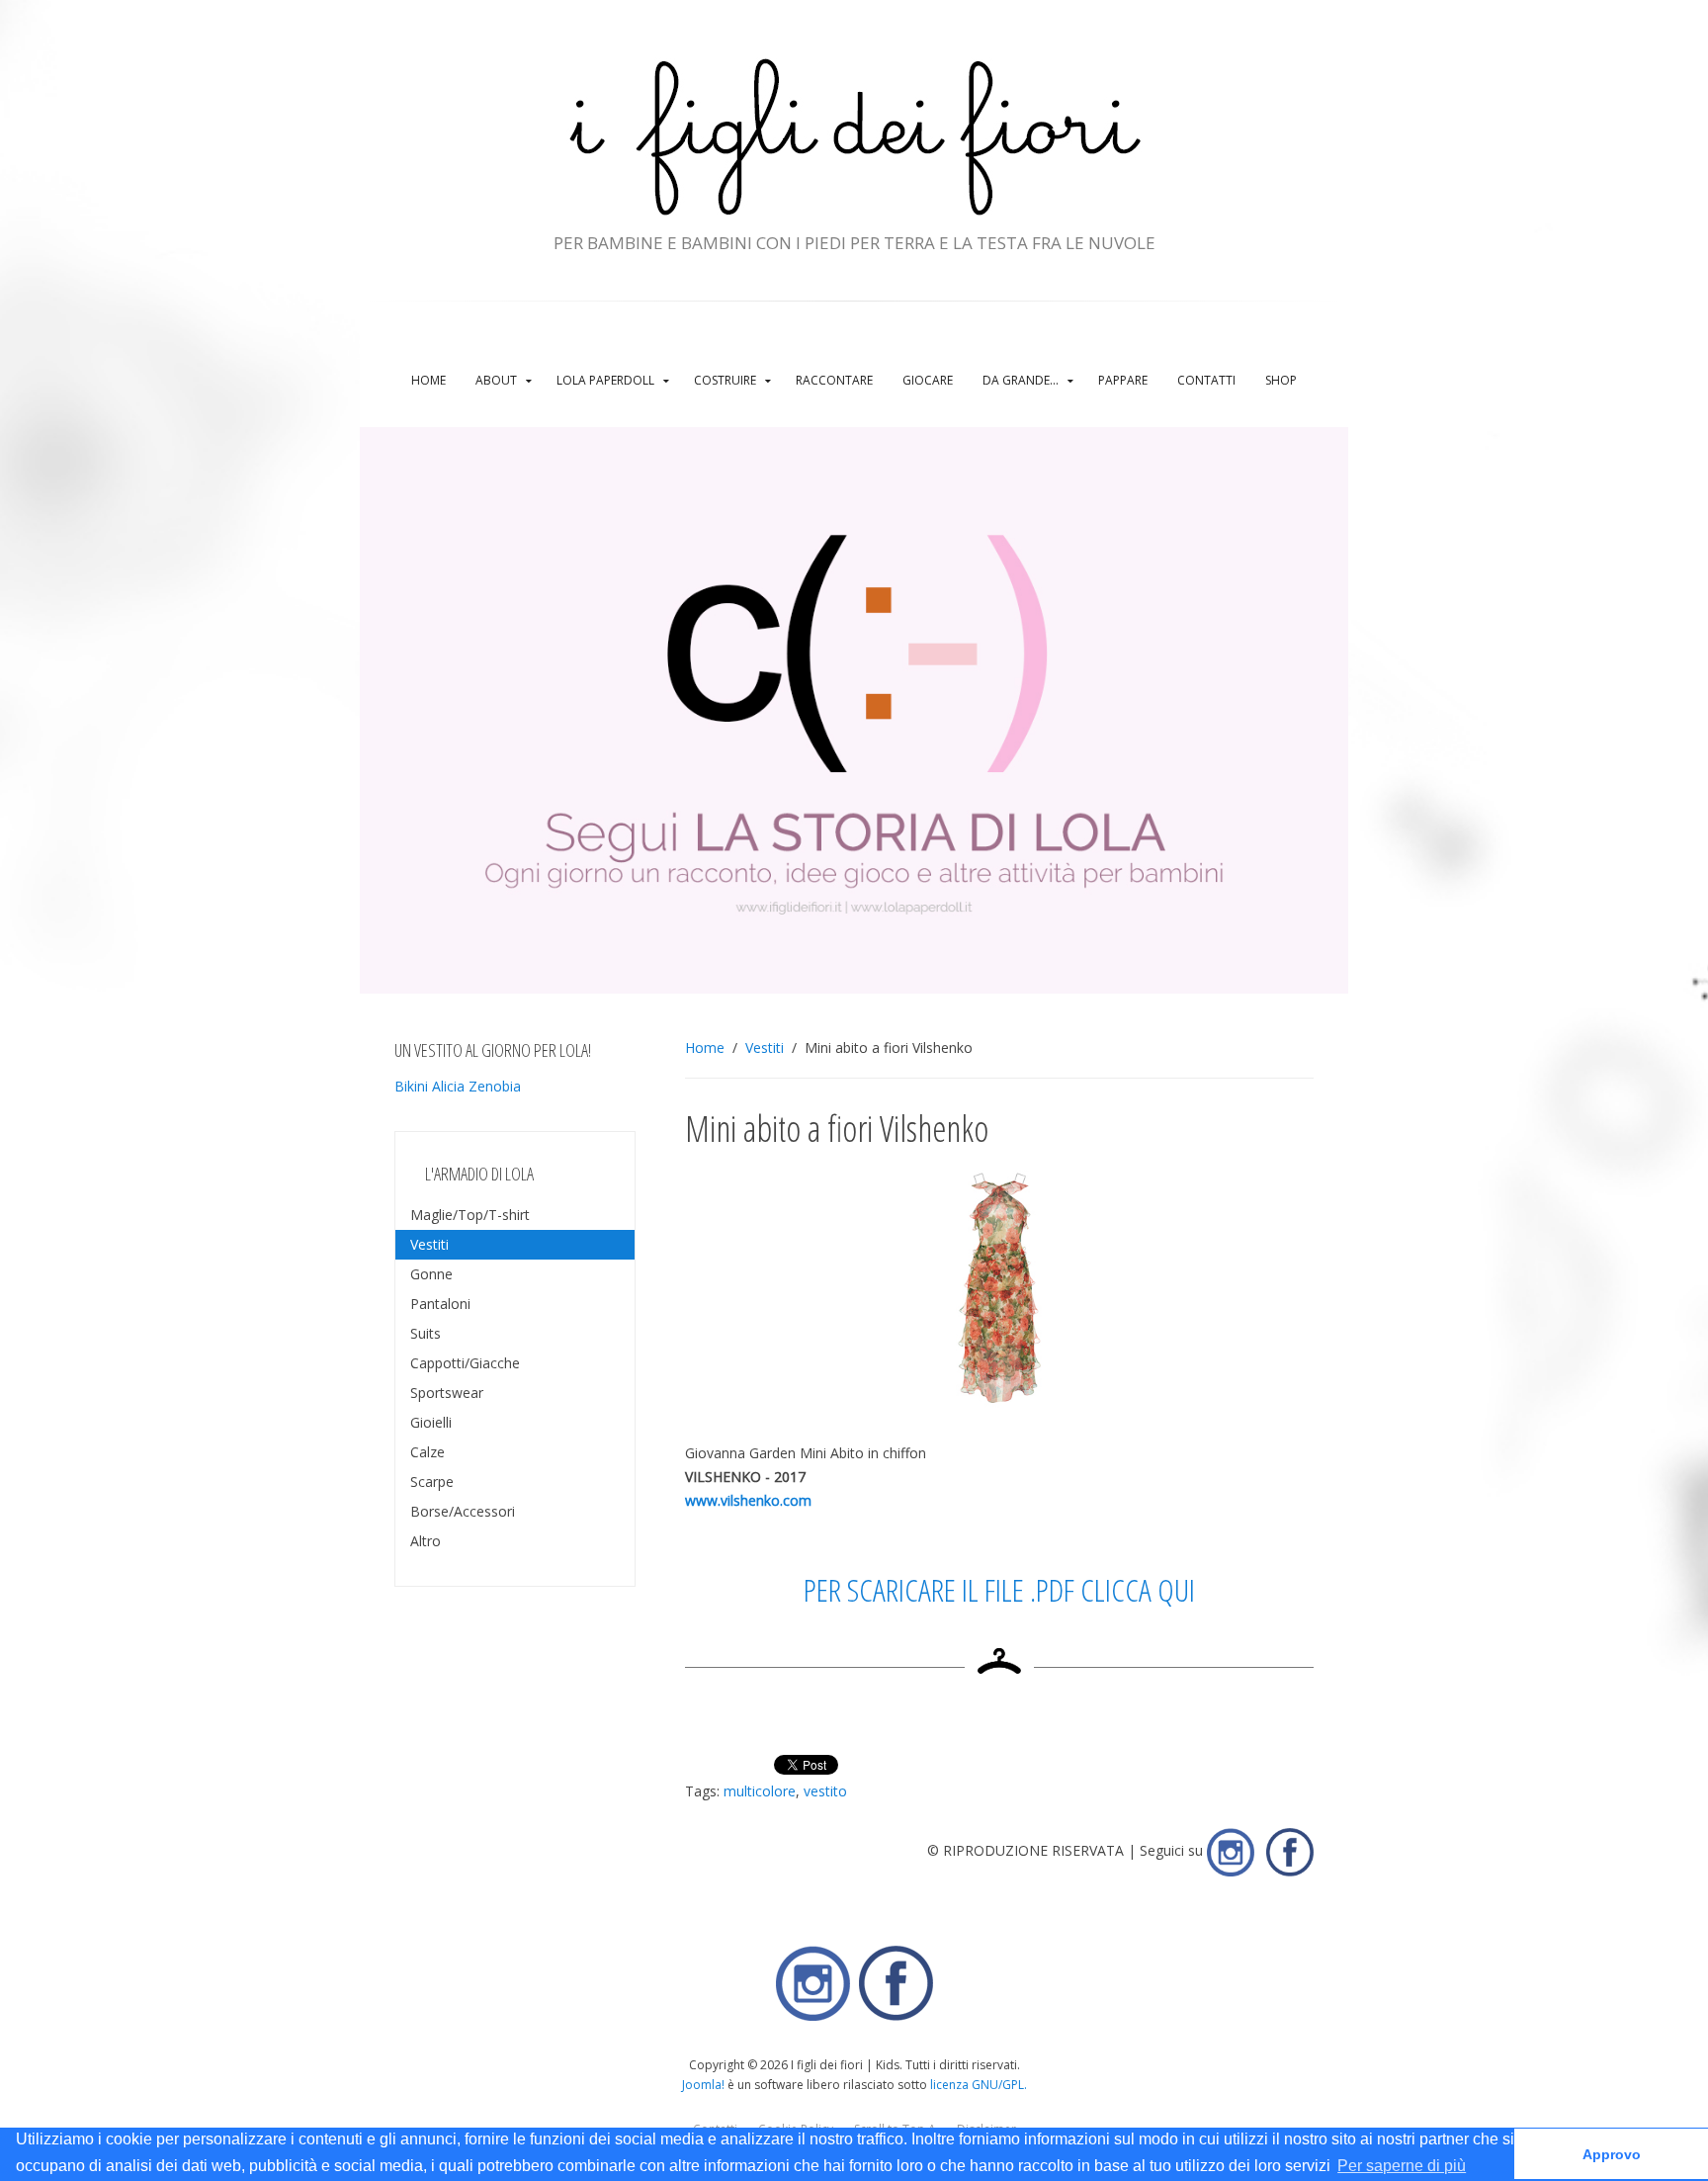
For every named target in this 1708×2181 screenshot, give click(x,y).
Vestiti (765, 1047)
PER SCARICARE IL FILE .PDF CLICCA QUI (999, 1589)
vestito (825, 1791)
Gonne (431, 1274)
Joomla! (703, 2085)
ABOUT (496, 380)
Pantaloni (440, 1304)
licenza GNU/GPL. (979, 2085)
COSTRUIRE (725, 380)
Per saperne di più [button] (1402, 2166)
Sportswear (447, 1393)
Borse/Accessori (463, 1511)
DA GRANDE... (1021, 380)
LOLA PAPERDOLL (605, 380)
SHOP (1281, 380)
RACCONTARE (834, 380)
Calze (427, 1452)
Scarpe (432, 1482)
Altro (426, 1541)
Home (428, 380)
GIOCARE (928, 380)
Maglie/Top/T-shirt (470, 1215)
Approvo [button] (1612, 2154)
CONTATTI (1206, 380)
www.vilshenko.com (748, 1500)
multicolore (760, 1791)
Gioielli (431, 1422)
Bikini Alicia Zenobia (458, 1086)
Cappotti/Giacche (465, 1363)
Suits (426, 1333)
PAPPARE (1123, 380)
